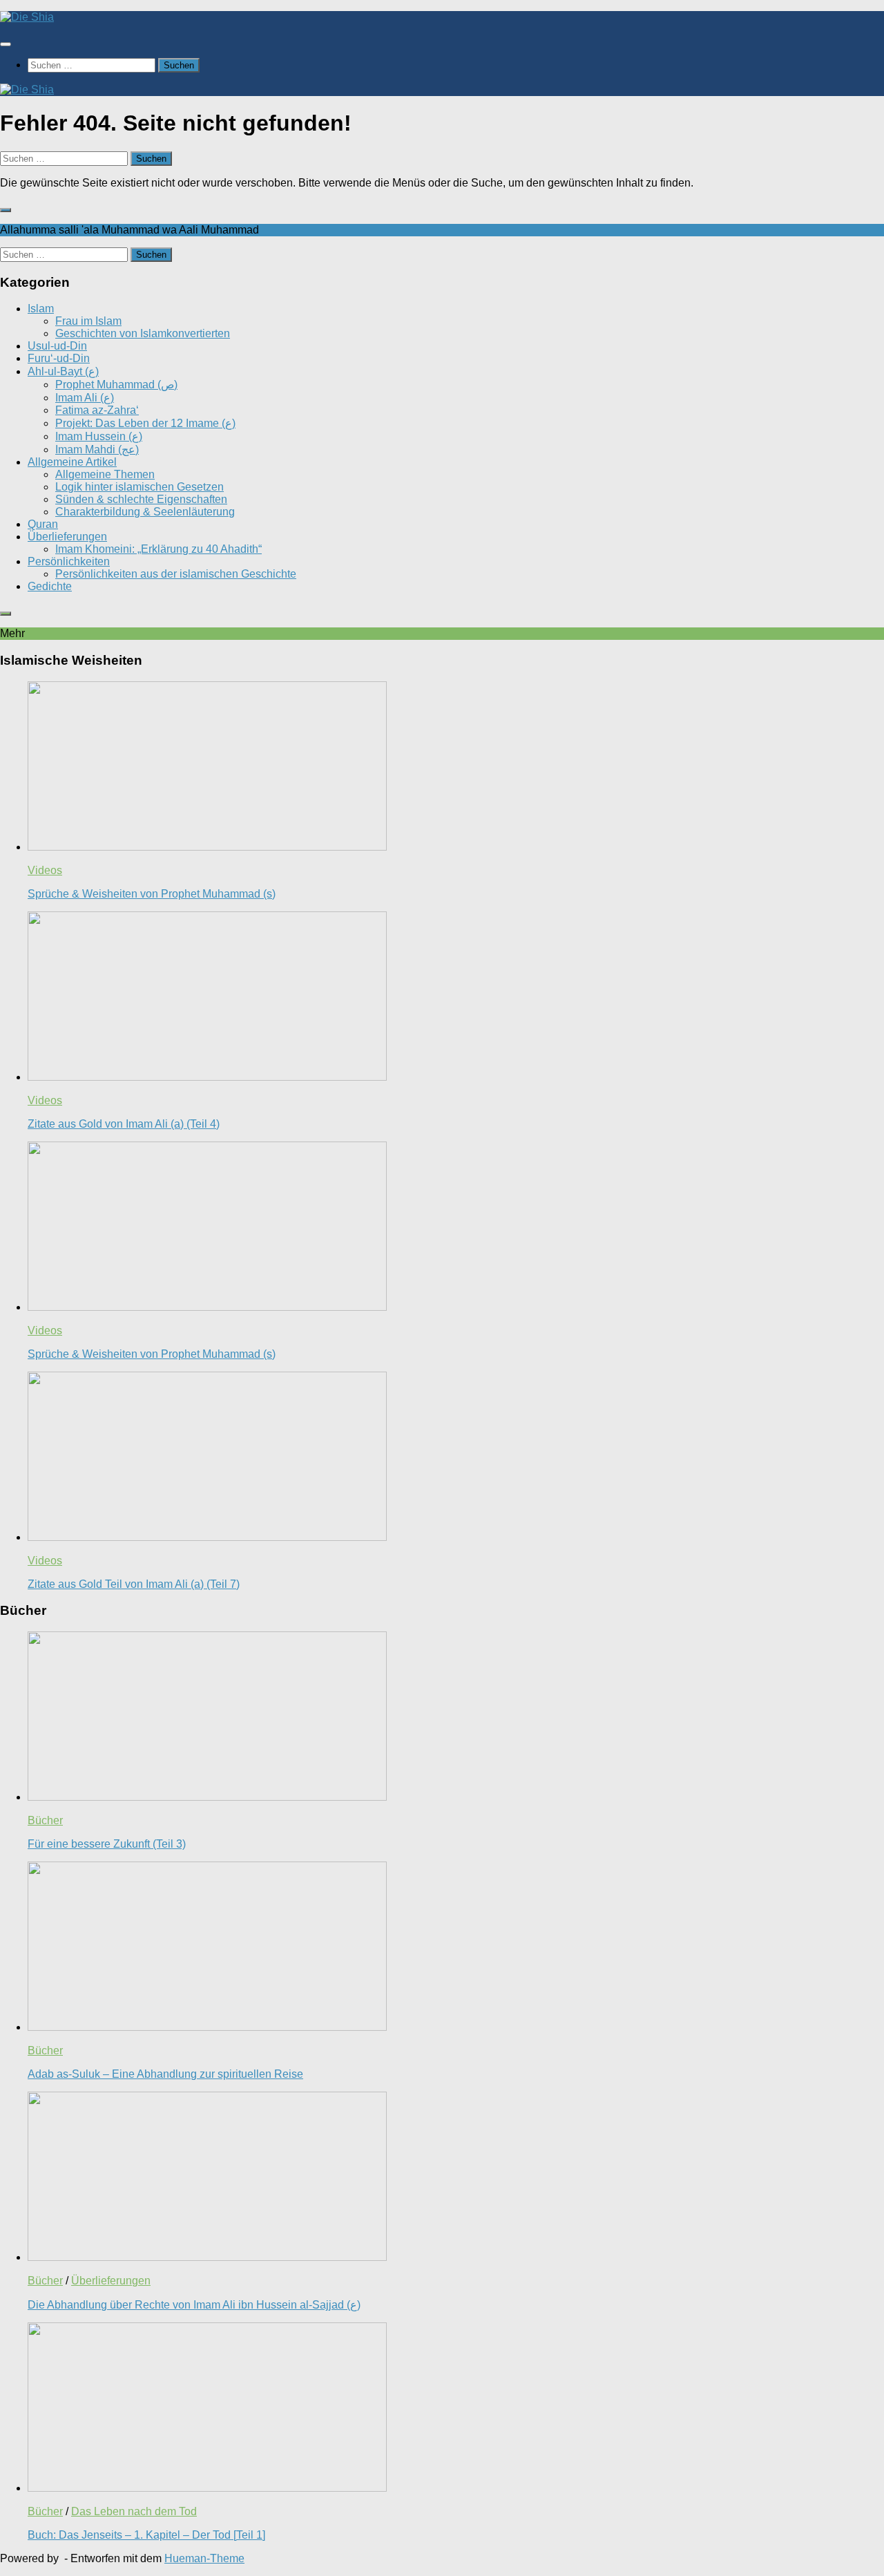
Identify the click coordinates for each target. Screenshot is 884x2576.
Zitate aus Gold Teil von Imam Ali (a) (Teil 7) (134, 1584)
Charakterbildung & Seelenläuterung (145, 512)
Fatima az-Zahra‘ (97, 410)
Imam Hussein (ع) (99, 436)
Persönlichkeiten (69, 561)
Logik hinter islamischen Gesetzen (140, 487)
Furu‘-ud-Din (59, 358)
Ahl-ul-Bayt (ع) (63, 371)
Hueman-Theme (204, 2558)
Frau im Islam (88, 321)
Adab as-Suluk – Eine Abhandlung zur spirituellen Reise (165, 2074)
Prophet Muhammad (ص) (116, 385)
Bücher (45, 1820)
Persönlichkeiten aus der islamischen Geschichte (176, 574)
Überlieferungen (67, 537)
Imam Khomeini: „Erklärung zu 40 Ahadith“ (158, 549)
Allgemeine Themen (105, 474)
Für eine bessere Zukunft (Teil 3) (107, 1844)
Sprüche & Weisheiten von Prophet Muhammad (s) (152, 894)
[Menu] (6, 44)
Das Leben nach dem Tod (134, 2511)
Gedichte (50, 586)
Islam (41, 309)
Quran (43, 524)
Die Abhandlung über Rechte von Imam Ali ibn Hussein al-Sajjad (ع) (194, 2305)
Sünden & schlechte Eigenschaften (141, 499)
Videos (45, 870)
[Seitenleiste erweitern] (6, 210)
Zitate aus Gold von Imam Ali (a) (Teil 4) (124, 1124)
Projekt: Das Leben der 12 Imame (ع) (145, 423)
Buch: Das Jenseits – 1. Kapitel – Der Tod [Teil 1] (146, 2535)
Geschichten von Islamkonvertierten (143, 333)
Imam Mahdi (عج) (97, 449)
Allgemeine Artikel (72, 462)
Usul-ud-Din (57, 346)
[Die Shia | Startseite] (27, 17)
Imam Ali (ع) (85, 398)
